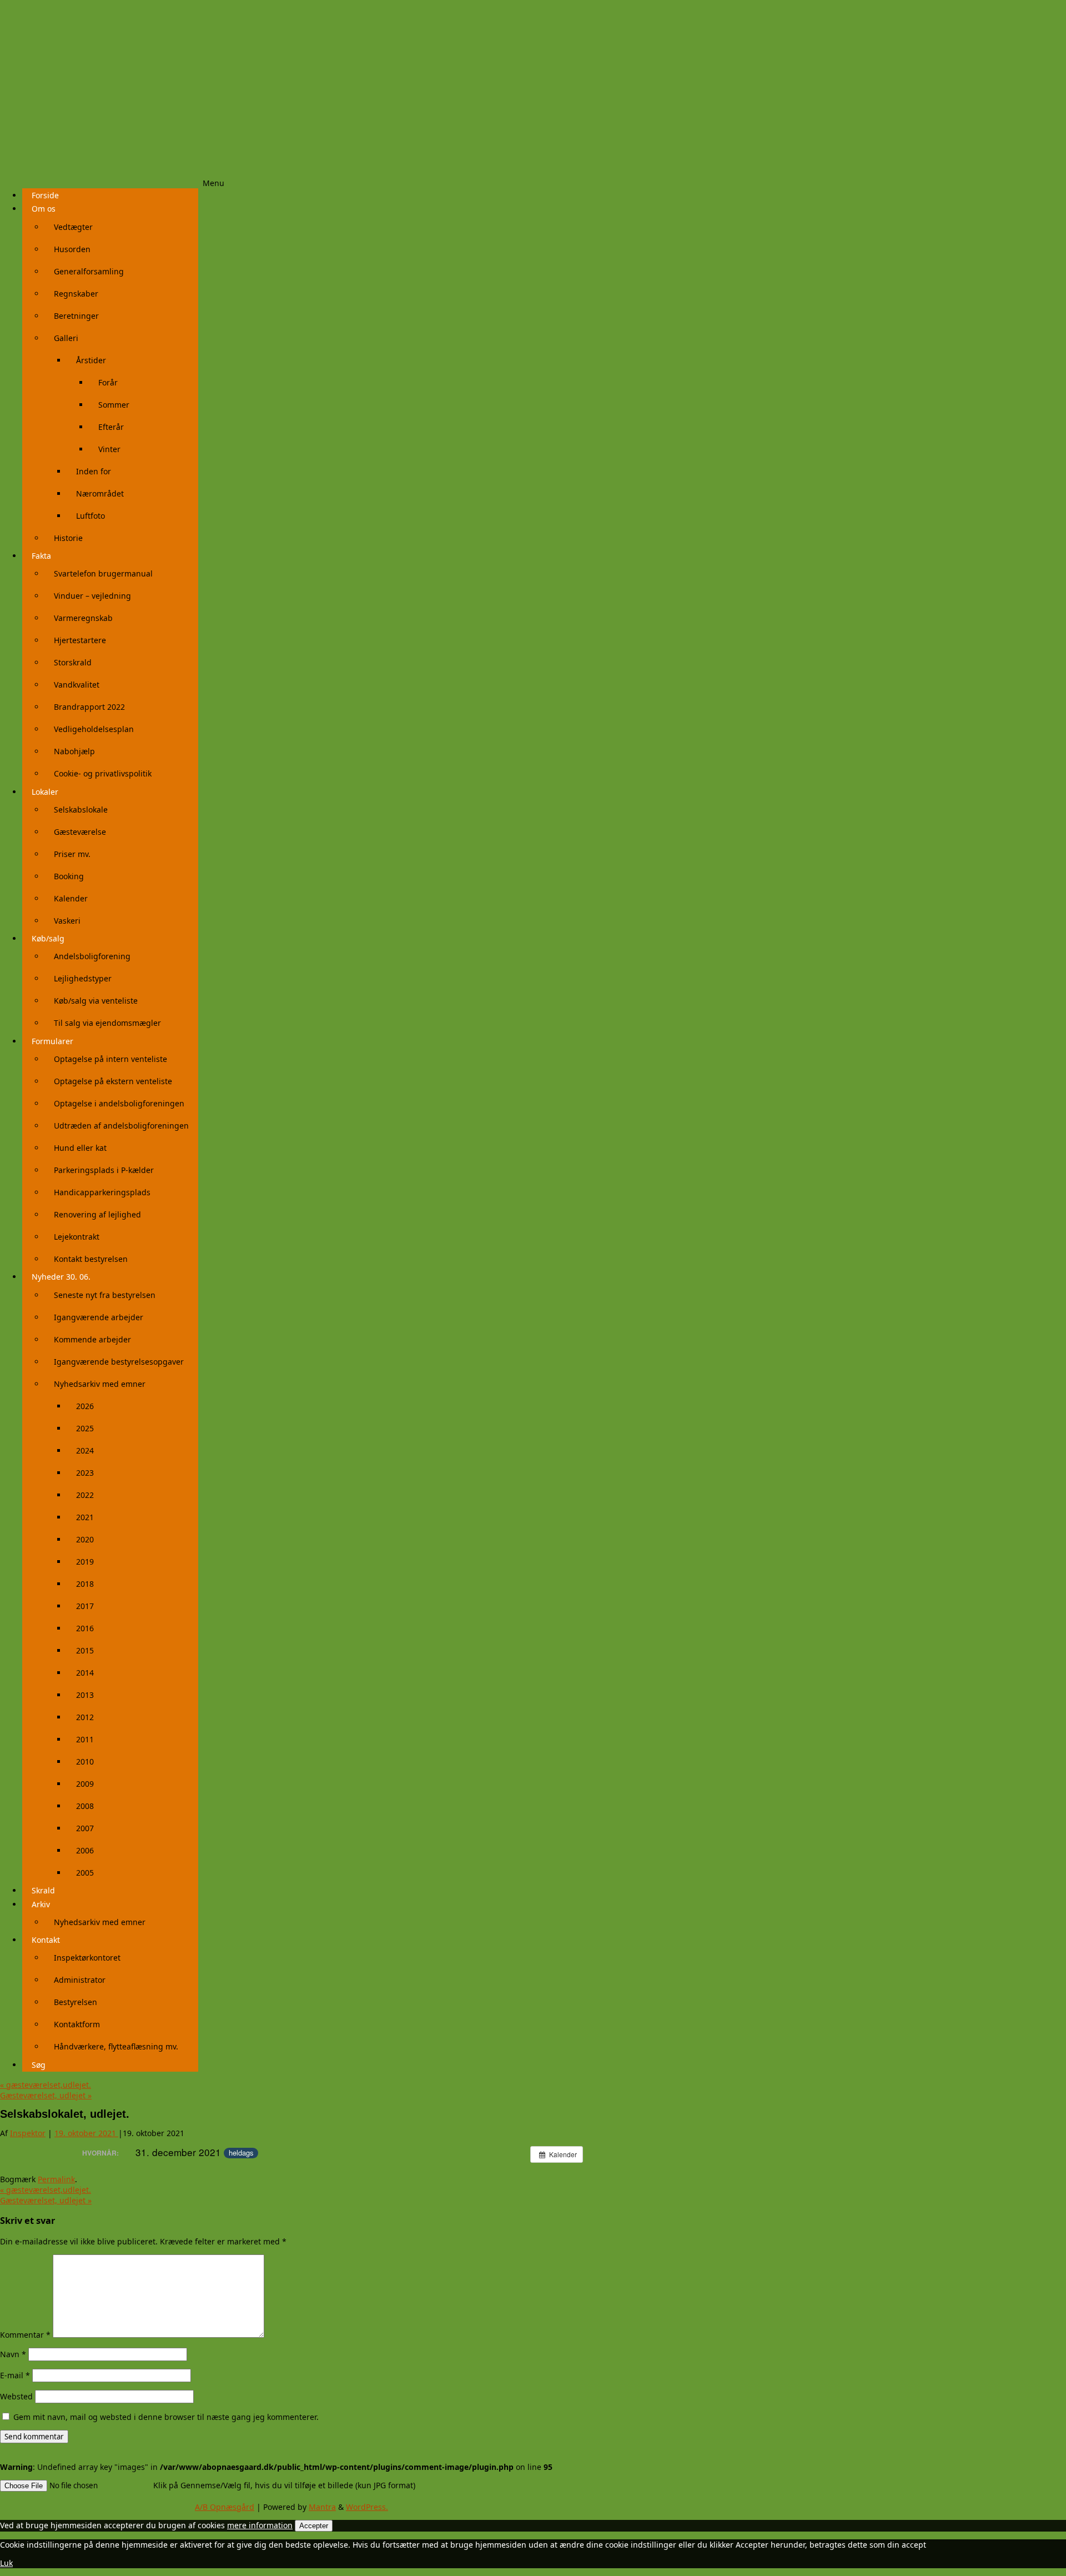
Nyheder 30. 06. (61, 1277)
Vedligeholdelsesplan (94, 729)
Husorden (72, 249)
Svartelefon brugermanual (103, 573)
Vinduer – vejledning (92, 596)
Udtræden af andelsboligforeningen (121, 1126)
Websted (16, 2396)
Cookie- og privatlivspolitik (103, 773)
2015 (85, 1650)
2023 (85, 1473)
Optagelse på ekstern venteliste (113, 1081)
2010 (85, 1761)
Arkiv (41, 1904)
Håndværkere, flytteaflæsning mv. (116, 2046)
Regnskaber (76, 294)
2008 (85, 1806)
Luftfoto (90, 516)
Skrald (43, 1890)
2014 (85, 1673)
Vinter (109, 449)
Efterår (111, 427)
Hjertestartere (80, 640)
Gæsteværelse (80, 832)
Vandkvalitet (77, 685)
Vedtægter (73, 227)
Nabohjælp (74, 751)
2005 (85, 1873)
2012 (85, 1717)
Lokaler (45, 792)
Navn (13, 2354)
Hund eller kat (80, 1148)
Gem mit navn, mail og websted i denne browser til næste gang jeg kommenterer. (166, 2417)
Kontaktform (77, 2024)
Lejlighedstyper (83, 978)
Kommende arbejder (92, 1339)
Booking (69, 876)
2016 (85, 1628)
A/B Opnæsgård (225, 2507)
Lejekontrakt (77, 1237)
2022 (85, 1495)
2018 (85, 1584)
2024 (85, 1450)
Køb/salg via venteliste (96, 1001)
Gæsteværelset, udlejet (46, 2095)
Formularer (52, 1041)
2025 (85, 1428)
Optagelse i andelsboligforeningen (119, 1103)
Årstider (91, 360)
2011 (85, 1739)
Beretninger (76, 316)
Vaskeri (67, 921)
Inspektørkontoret (87, 1958)
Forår (108, 382)
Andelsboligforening (92, 956)
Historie (68, 538)
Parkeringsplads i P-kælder (104, 1170)
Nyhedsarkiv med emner (100, 1384)
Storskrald (73, 662)
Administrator (80, 1980)
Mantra (322, 2507)
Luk (6, 2563)
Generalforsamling (89, 271)
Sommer (114, 405)
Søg (39, 2065)
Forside (45, 195)
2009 (85, 1784)
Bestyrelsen (76, 2002)
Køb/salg (48, 938)
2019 (85, 1562)
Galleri (66, 338)
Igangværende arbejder (99, 1317)
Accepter (314, 2526)
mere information (260, 2525)
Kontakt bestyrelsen (91, 1259)
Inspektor (28, 2133)
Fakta (41, 556)
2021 (85, 1517)
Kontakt (46, 1940)
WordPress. (367, 2507)
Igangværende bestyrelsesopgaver (119, 1362)
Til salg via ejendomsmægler (107, 1023)
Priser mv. (72, 854)
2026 (85, 1406)
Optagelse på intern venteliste (110, 1059)
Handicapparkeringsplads (102, 1192)
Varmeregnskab (83, 618)
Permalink (56, 2179)
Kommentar (25, 2335)
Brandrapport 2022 (89, 707)
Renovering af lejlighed (97, 1214)
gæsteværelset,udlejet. (46, 2085)
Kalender (71, 898)
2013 (85, 1695)
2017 (85, 1606)
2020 (85, 1539)
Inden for (94, 471)
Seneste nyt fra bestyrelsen (105, 1295)
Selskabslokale (81, 810)
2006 (85, 1850)
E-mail (15, 2375)
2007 (85, 1828)
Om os (44, 209)
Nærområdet (100, 493)
